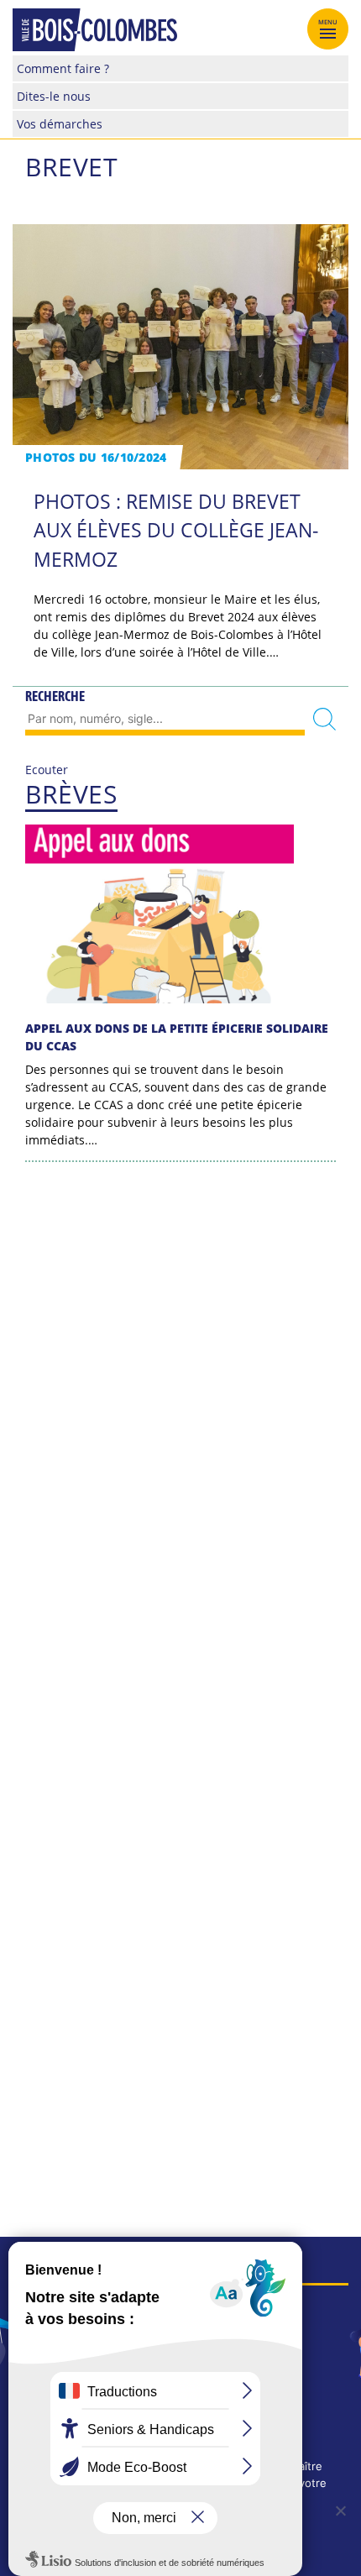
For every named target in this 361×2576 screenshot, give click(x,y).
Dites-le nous (54, 96)
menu (328, 22)
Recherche (55, 696)
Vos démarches (60, 124)
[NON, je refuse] (340, 2511)
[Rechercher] (324, 719)
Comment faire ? (63, 68)
